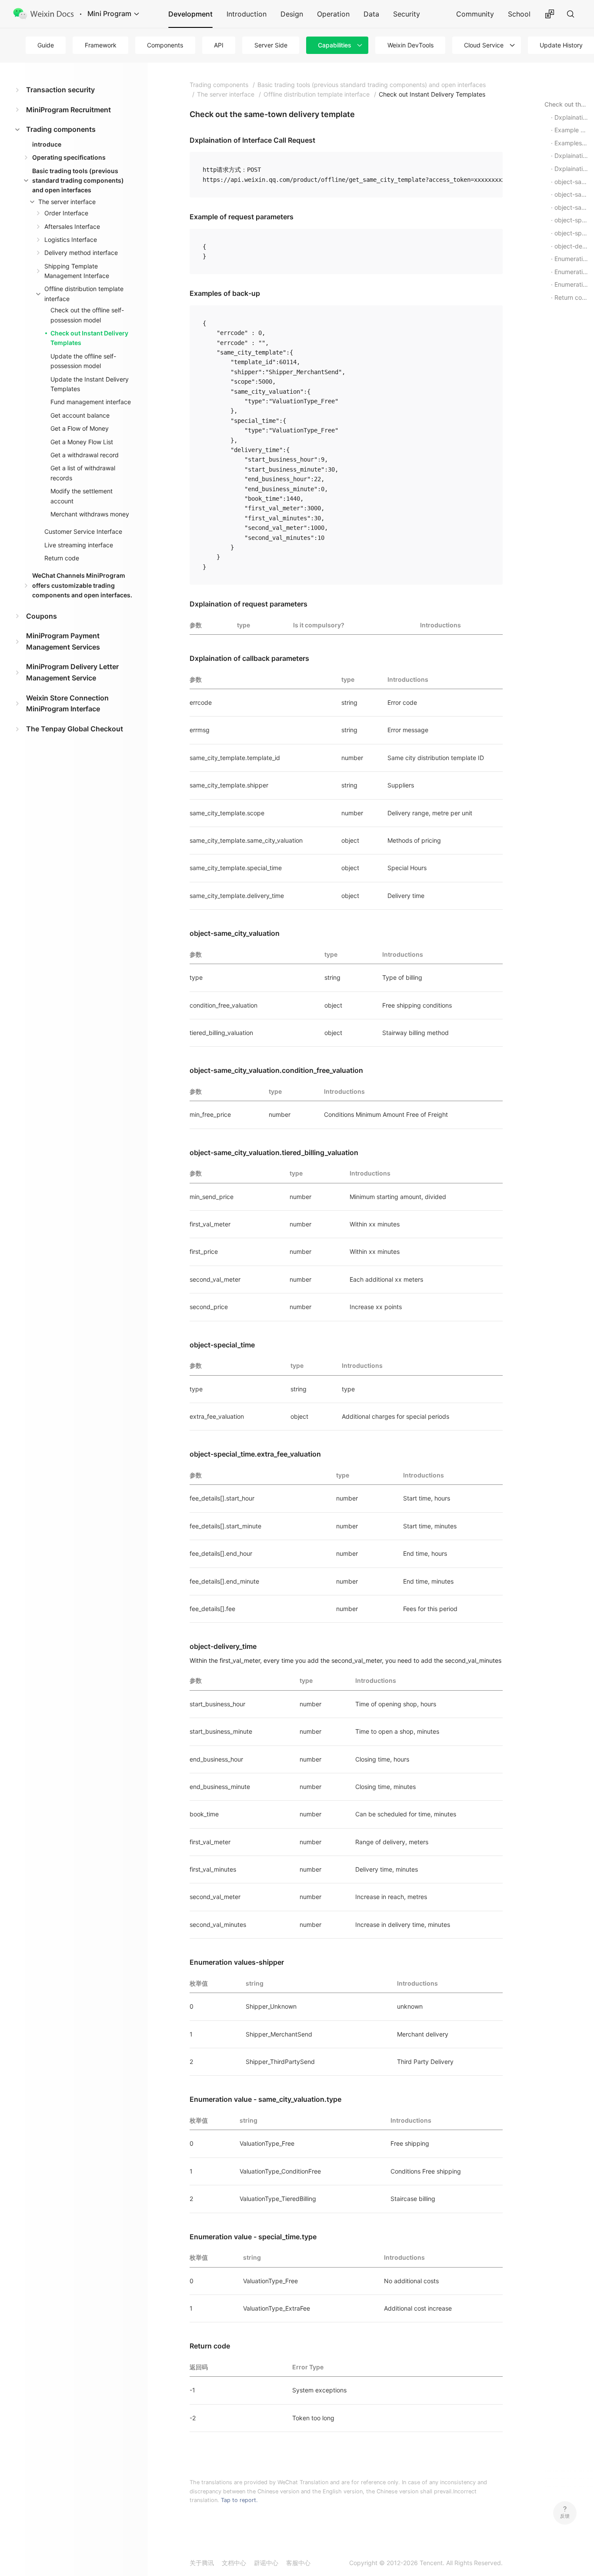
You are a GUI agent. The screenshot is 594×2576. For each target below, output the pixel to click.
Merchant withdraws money (90, 514)
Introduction (247, 14)
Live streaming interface (79, 545)
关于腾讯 (202, 2563)
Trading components (61, 129)
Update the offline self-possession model (83, 361)
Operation (333, 14)
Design (292, 14)
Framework (101, 45)
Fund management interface (91, 402)
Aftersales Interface (72, 226)
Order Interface (66, 213)
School (519, 14)
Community (475, 14)
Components (165, 45)
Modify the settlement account (82, 496)
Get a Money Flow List (82, 442)
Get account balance (80, 415)
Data (371, 14)
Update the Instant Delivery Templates (90, 384)
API (219, 45)
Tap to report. (239, 2500)
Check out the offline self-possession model (87, 315)
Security (407, 14)
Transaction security (60, 90)
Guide (46, 45)
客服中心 (298, 2563)
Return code (62, 558)
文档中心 (234, 2563)
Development (190, 14)
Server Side (271, 45)
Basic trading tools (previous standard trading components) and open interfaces (78, 181)
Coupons (42, 616)
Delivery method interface (81, 253)
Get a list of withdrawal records (83, 473)
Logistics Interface (71, 240)
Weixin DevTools (410, 45)
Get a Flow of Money (80, 428)
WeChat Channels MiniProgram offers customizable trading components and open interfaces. (82, 585)
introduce (47, 144)
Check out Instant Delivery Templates (89, 338)
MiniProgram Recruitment (68, 110)
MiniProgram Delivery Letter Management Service (72, 672)
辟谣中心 (266, 2563)
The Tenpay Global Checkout (75, 729)
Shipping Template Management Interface (77, 271)
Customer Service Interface (83, 531)
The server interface (67, 202)
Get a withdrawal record (85, 455)
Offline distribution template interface (84, 293)
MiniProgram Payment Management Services (63, 641)
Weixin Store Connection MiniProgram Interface (67, 703)
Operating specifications (69, 157)
